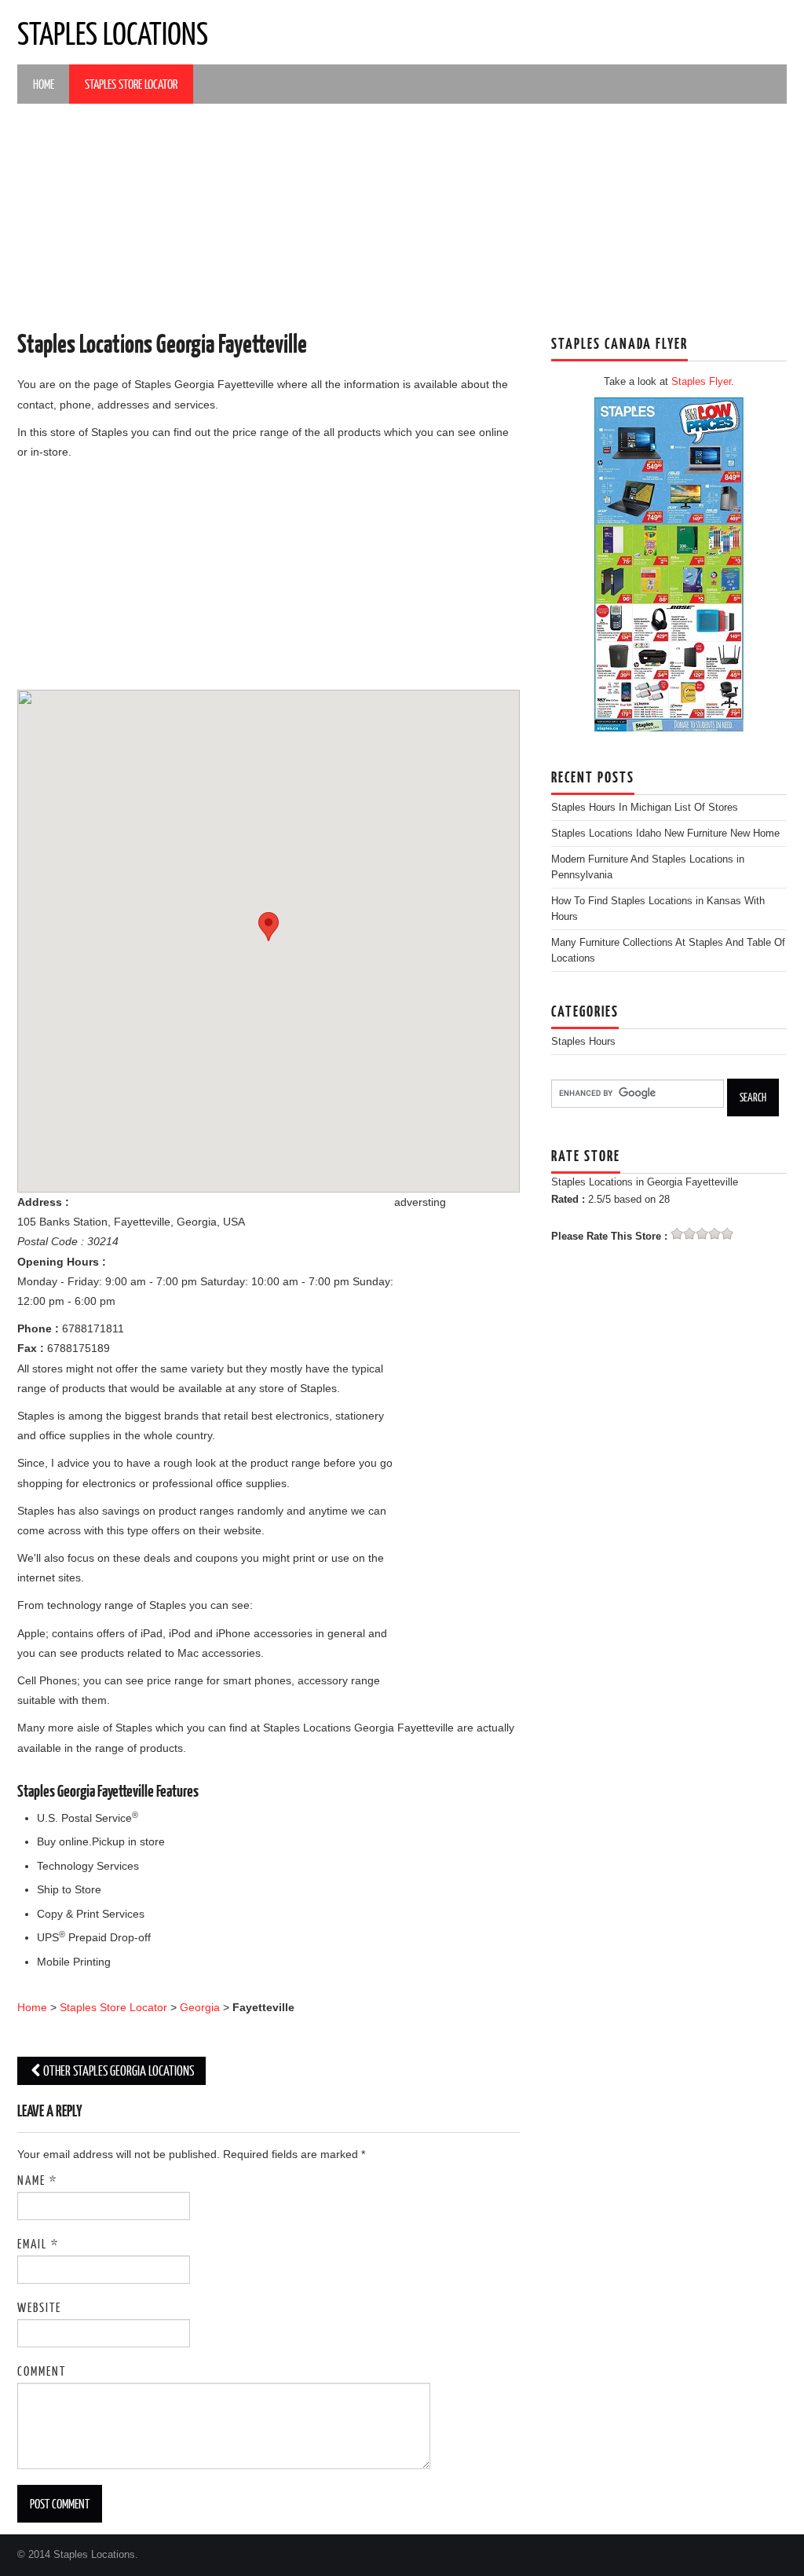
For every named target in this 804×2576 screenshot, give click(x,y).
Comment (42, 2371)
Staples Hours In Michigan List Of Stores (645, 808)
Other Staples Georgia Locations (119, 2070)
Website (39, 2307)
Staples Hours (583, 1042)
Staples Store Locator (131, 84)
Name (37, 2180)
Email (38, 2243)
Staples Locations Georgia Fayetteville (162, 343)
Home (44, 84)
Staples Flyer (701, 382)
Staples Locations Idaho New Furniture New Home (665, 834)
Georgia (200, 2007)
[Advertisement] (402, 218)
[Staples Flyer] (669, 563)
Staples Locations (113, 32)
